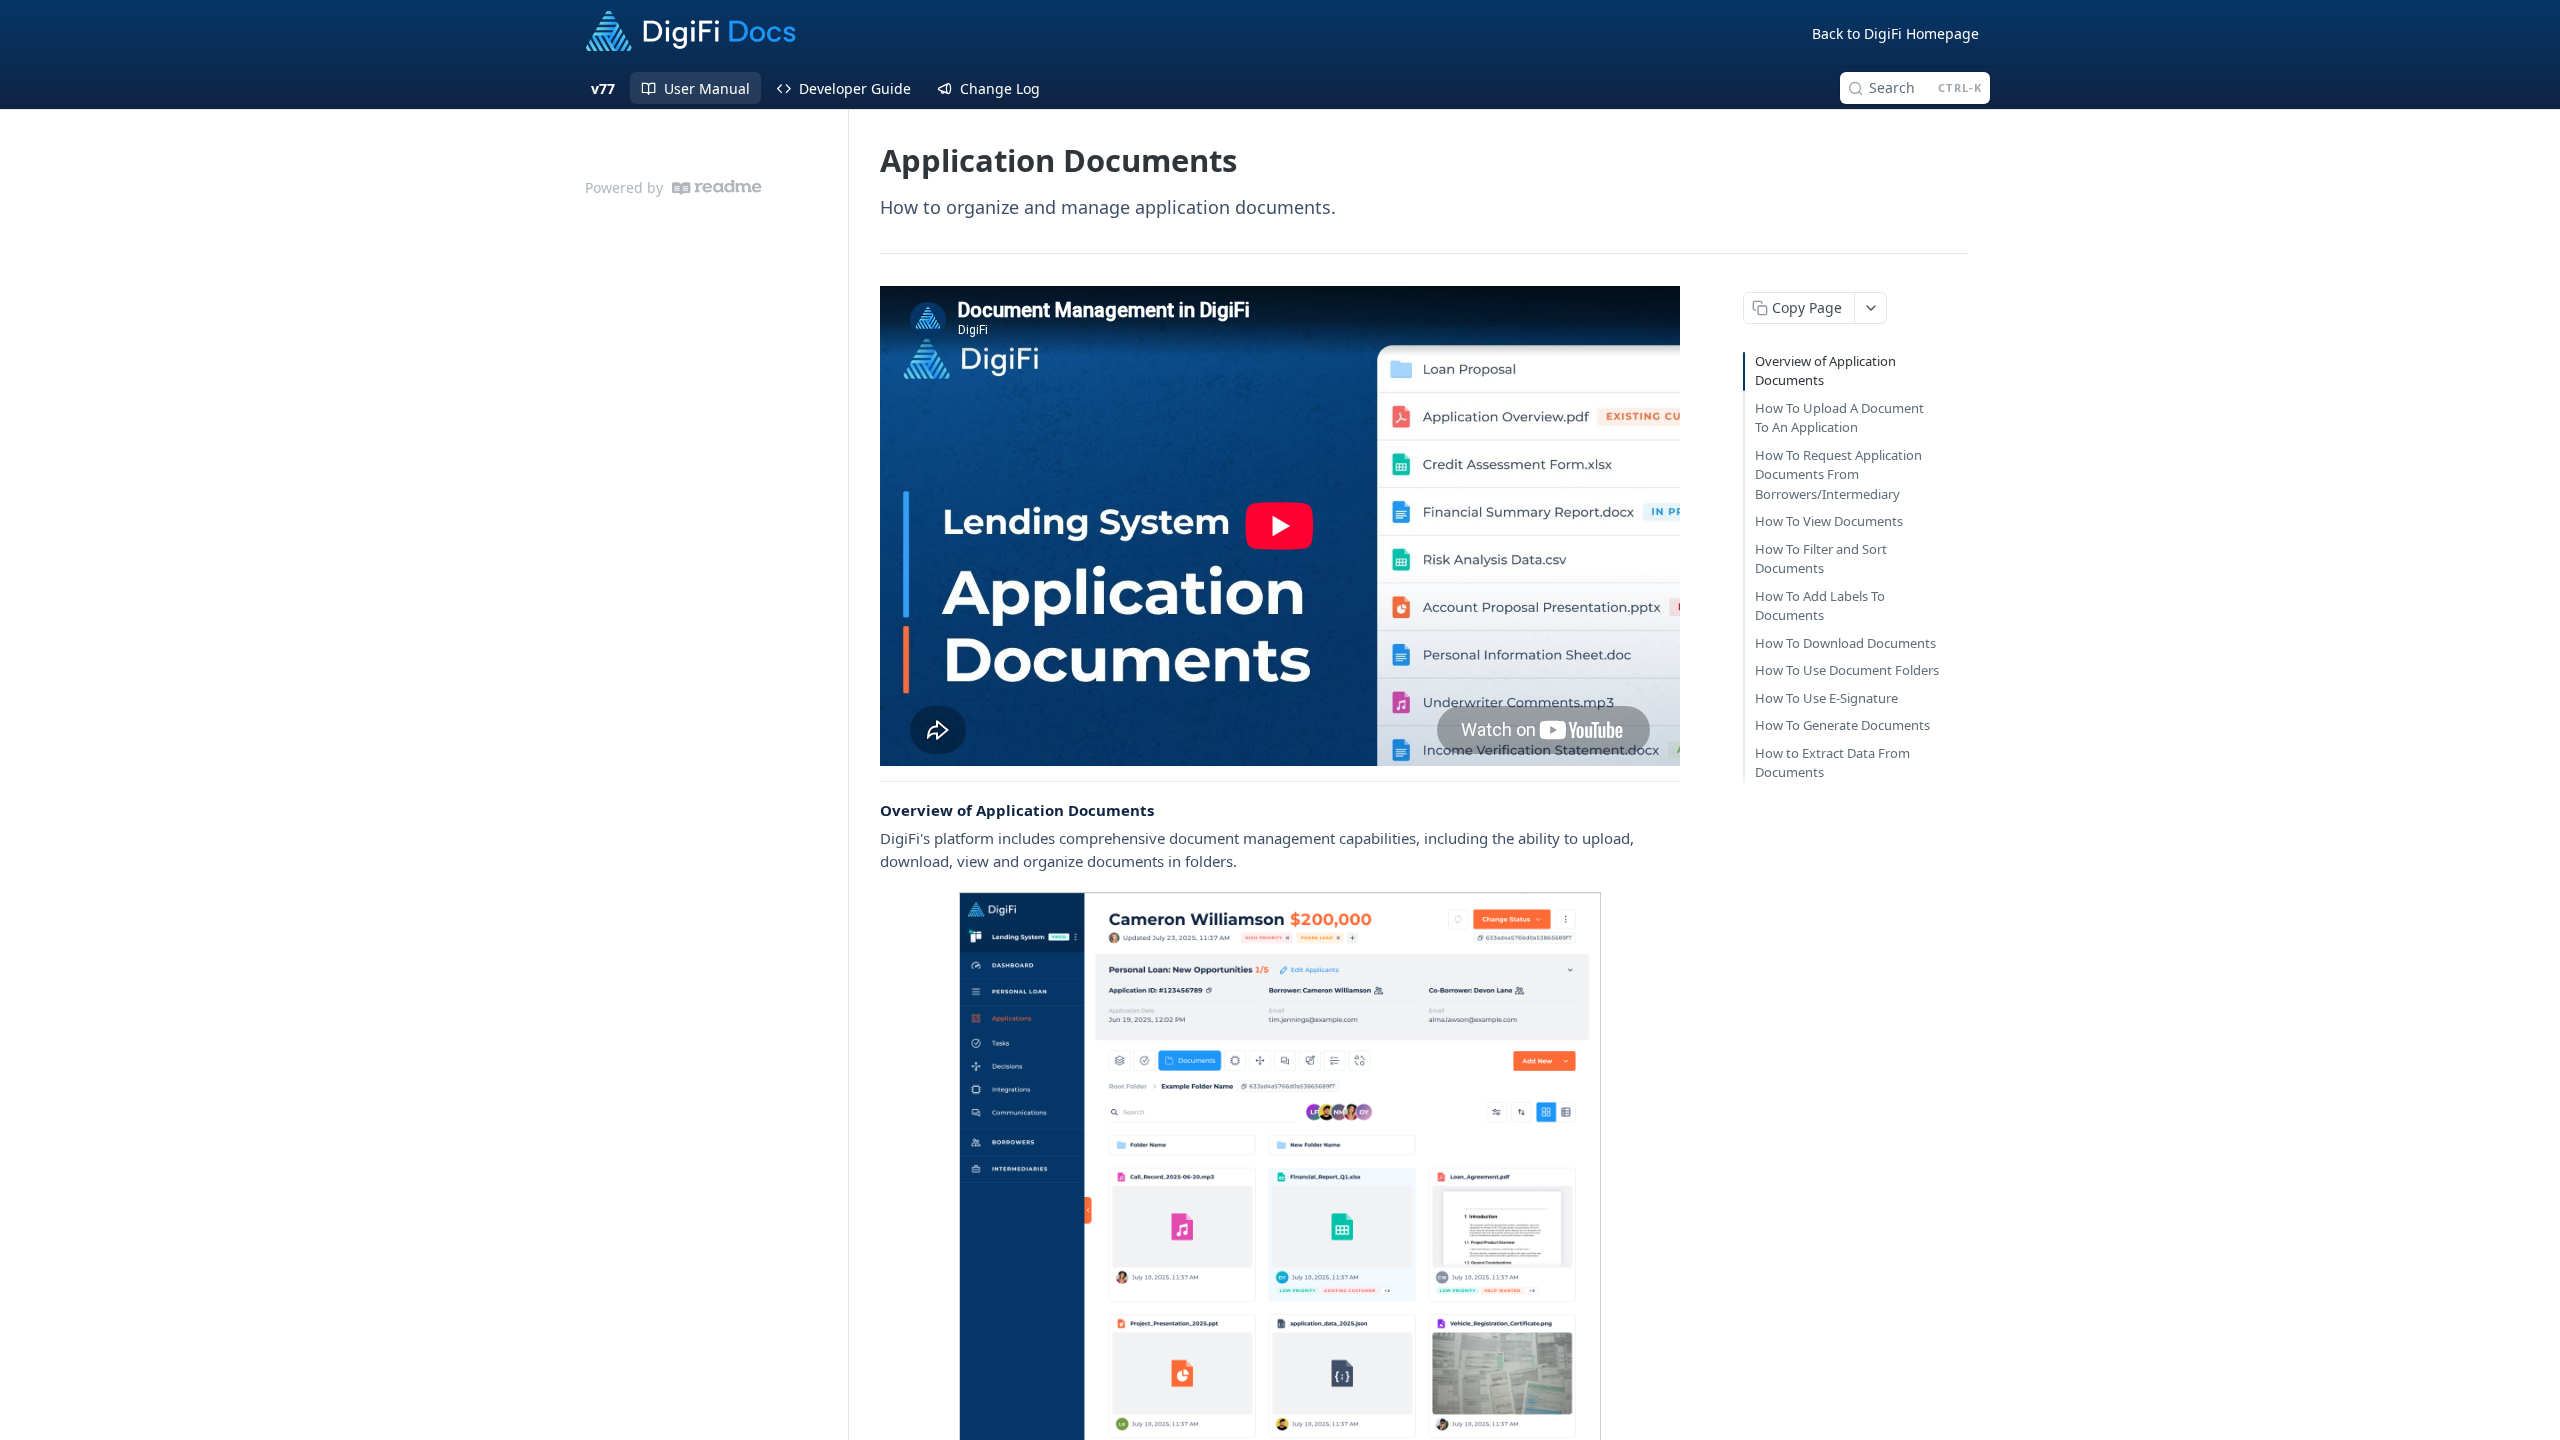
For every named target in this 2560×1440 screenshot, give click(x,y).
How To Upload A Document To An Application (1839, 418)
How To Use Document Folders (1847, 670)
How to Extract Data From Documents (1832, 763)
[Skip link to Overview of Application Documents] (866, 810)
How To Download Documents (1845, 643)
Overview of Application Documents (1825, 371)
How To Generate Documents (1842, 725)
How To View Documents (1829, 521)
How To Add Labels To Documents (1820, 606)
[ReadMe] (717, 187)
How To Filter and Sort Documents (1821, 559)
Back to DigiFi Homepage (1895, 33)
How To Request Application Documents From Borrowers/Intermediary (1838, 474)
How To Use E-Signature (1826, 698)
